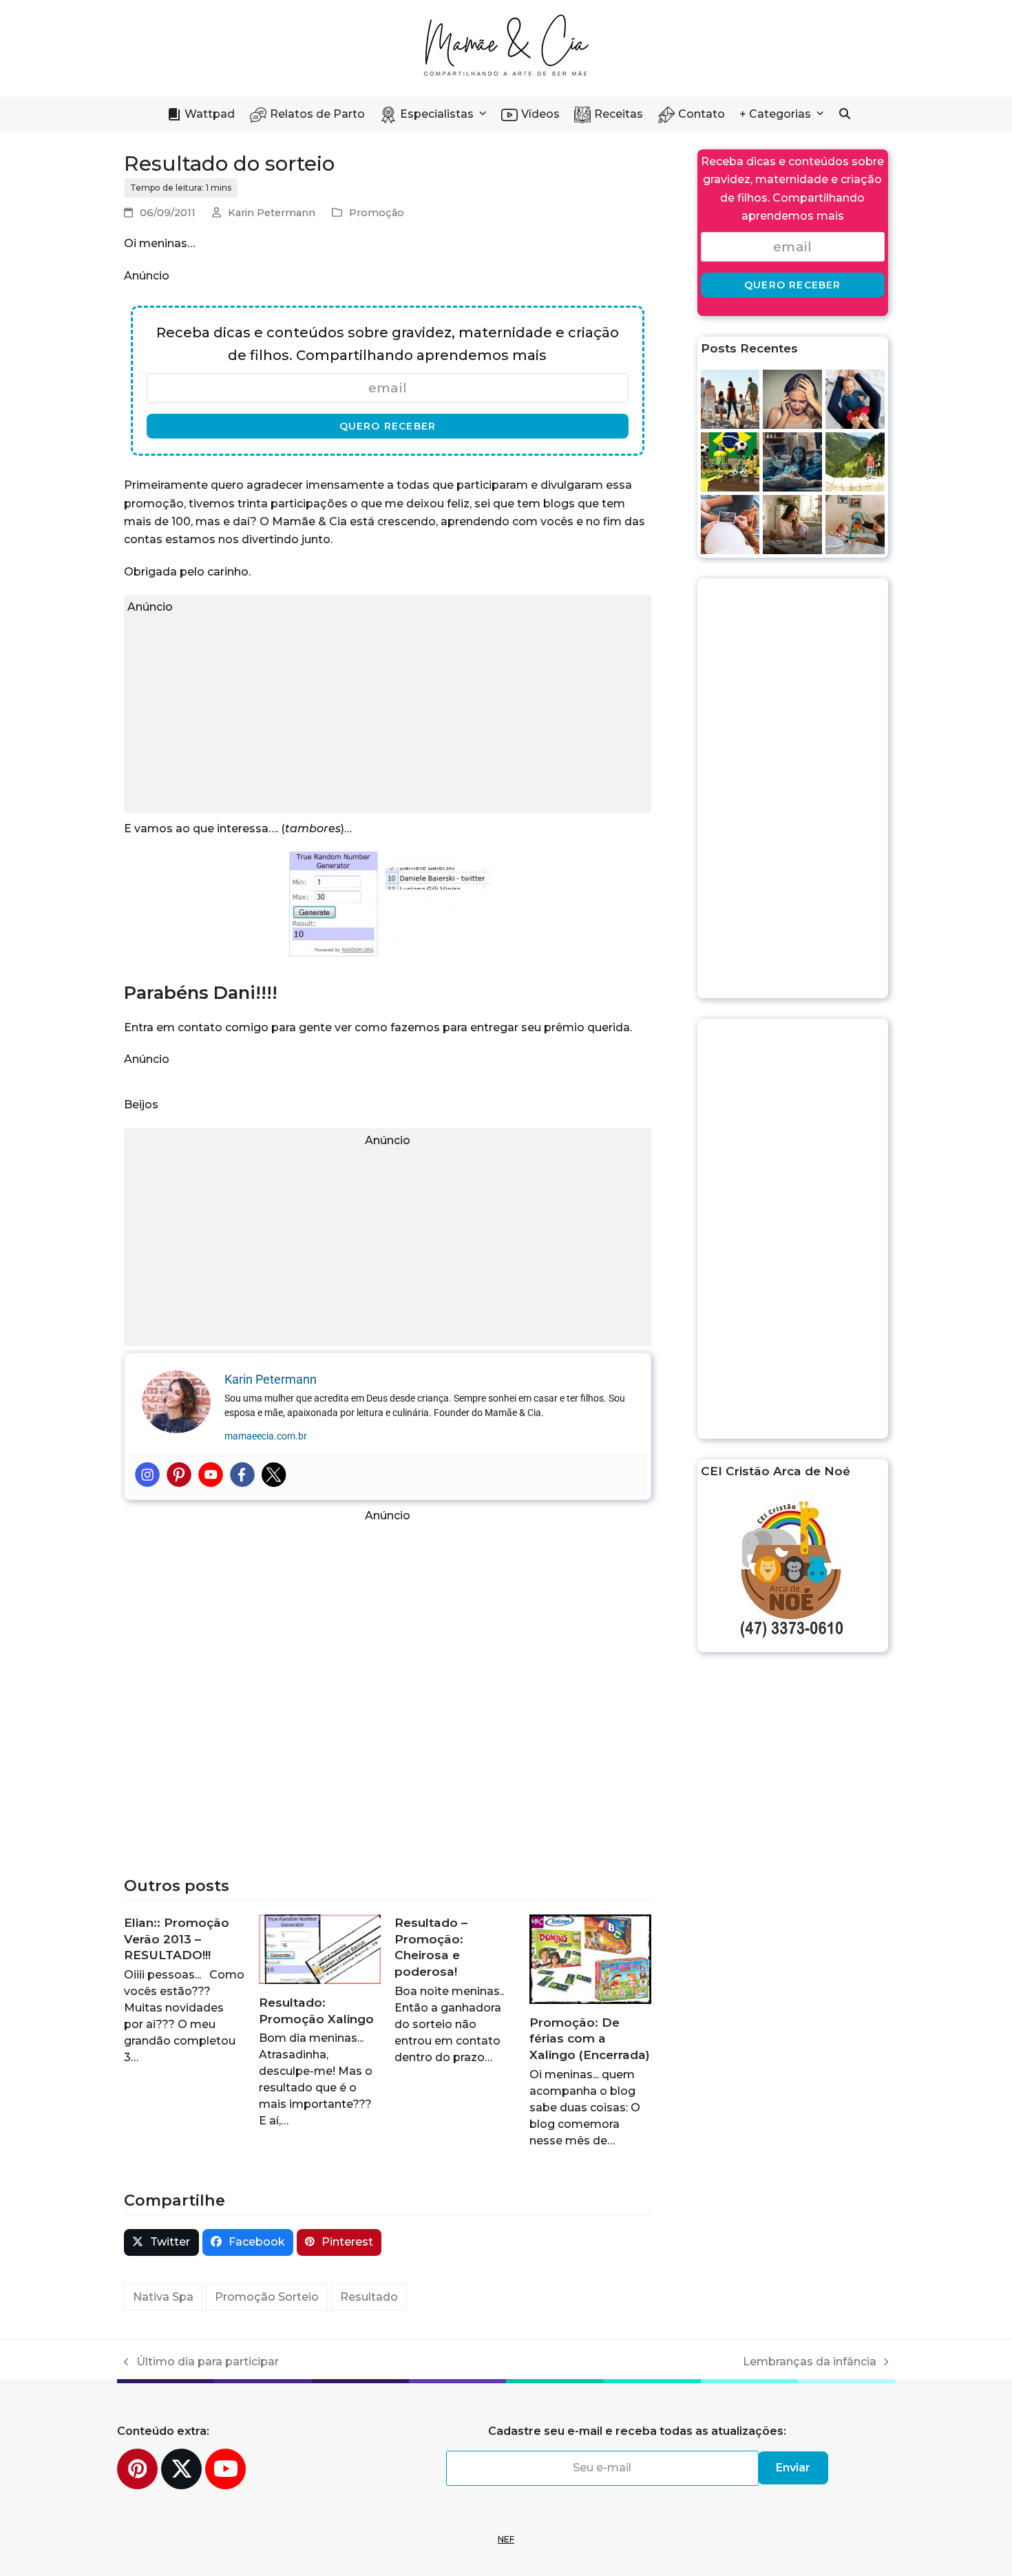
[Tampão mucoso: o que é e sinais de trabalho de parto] (730, 524)
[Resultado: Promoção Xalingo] (319, 1949)
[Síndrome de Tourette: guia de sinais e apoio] (855, 461)
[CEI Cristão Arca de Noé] (793, 1571)
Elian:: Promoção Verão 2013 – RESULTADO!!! (177, 1939)
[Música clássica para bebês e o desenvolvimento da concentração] (855, 524)
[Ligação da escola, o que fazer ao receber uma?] (792, 398)
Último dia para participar (201, 2363)
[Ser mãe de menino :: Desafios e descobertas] (792, 461)
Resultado (369, 2297)
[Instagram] (147, 1475)
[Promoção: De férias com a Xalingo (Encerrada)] (590, 1958)
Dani (234, 992)
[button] (845, 114)
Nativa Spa (163, 2297)
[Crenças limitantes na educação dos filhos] (730, 398)
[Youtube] (211, 1475)
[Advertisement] (388, 713)
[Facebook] (242, 1475)
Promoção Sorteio (267, 2297)
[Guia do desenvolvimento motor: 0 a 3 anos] (855, 398)
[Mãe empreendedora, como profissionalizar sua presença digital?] (792, 524)
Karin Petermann (272, 213)
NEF (506, 2539)
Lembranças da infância (810, 2363)
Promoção (377, 213)
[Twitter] (274, 1475)
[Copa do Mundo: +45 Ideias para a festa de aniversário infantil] (730, 461)
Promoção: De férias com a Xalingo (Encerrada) (590, 2038)
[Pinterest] (179, 1475)
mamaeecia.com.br (266, 1436)
